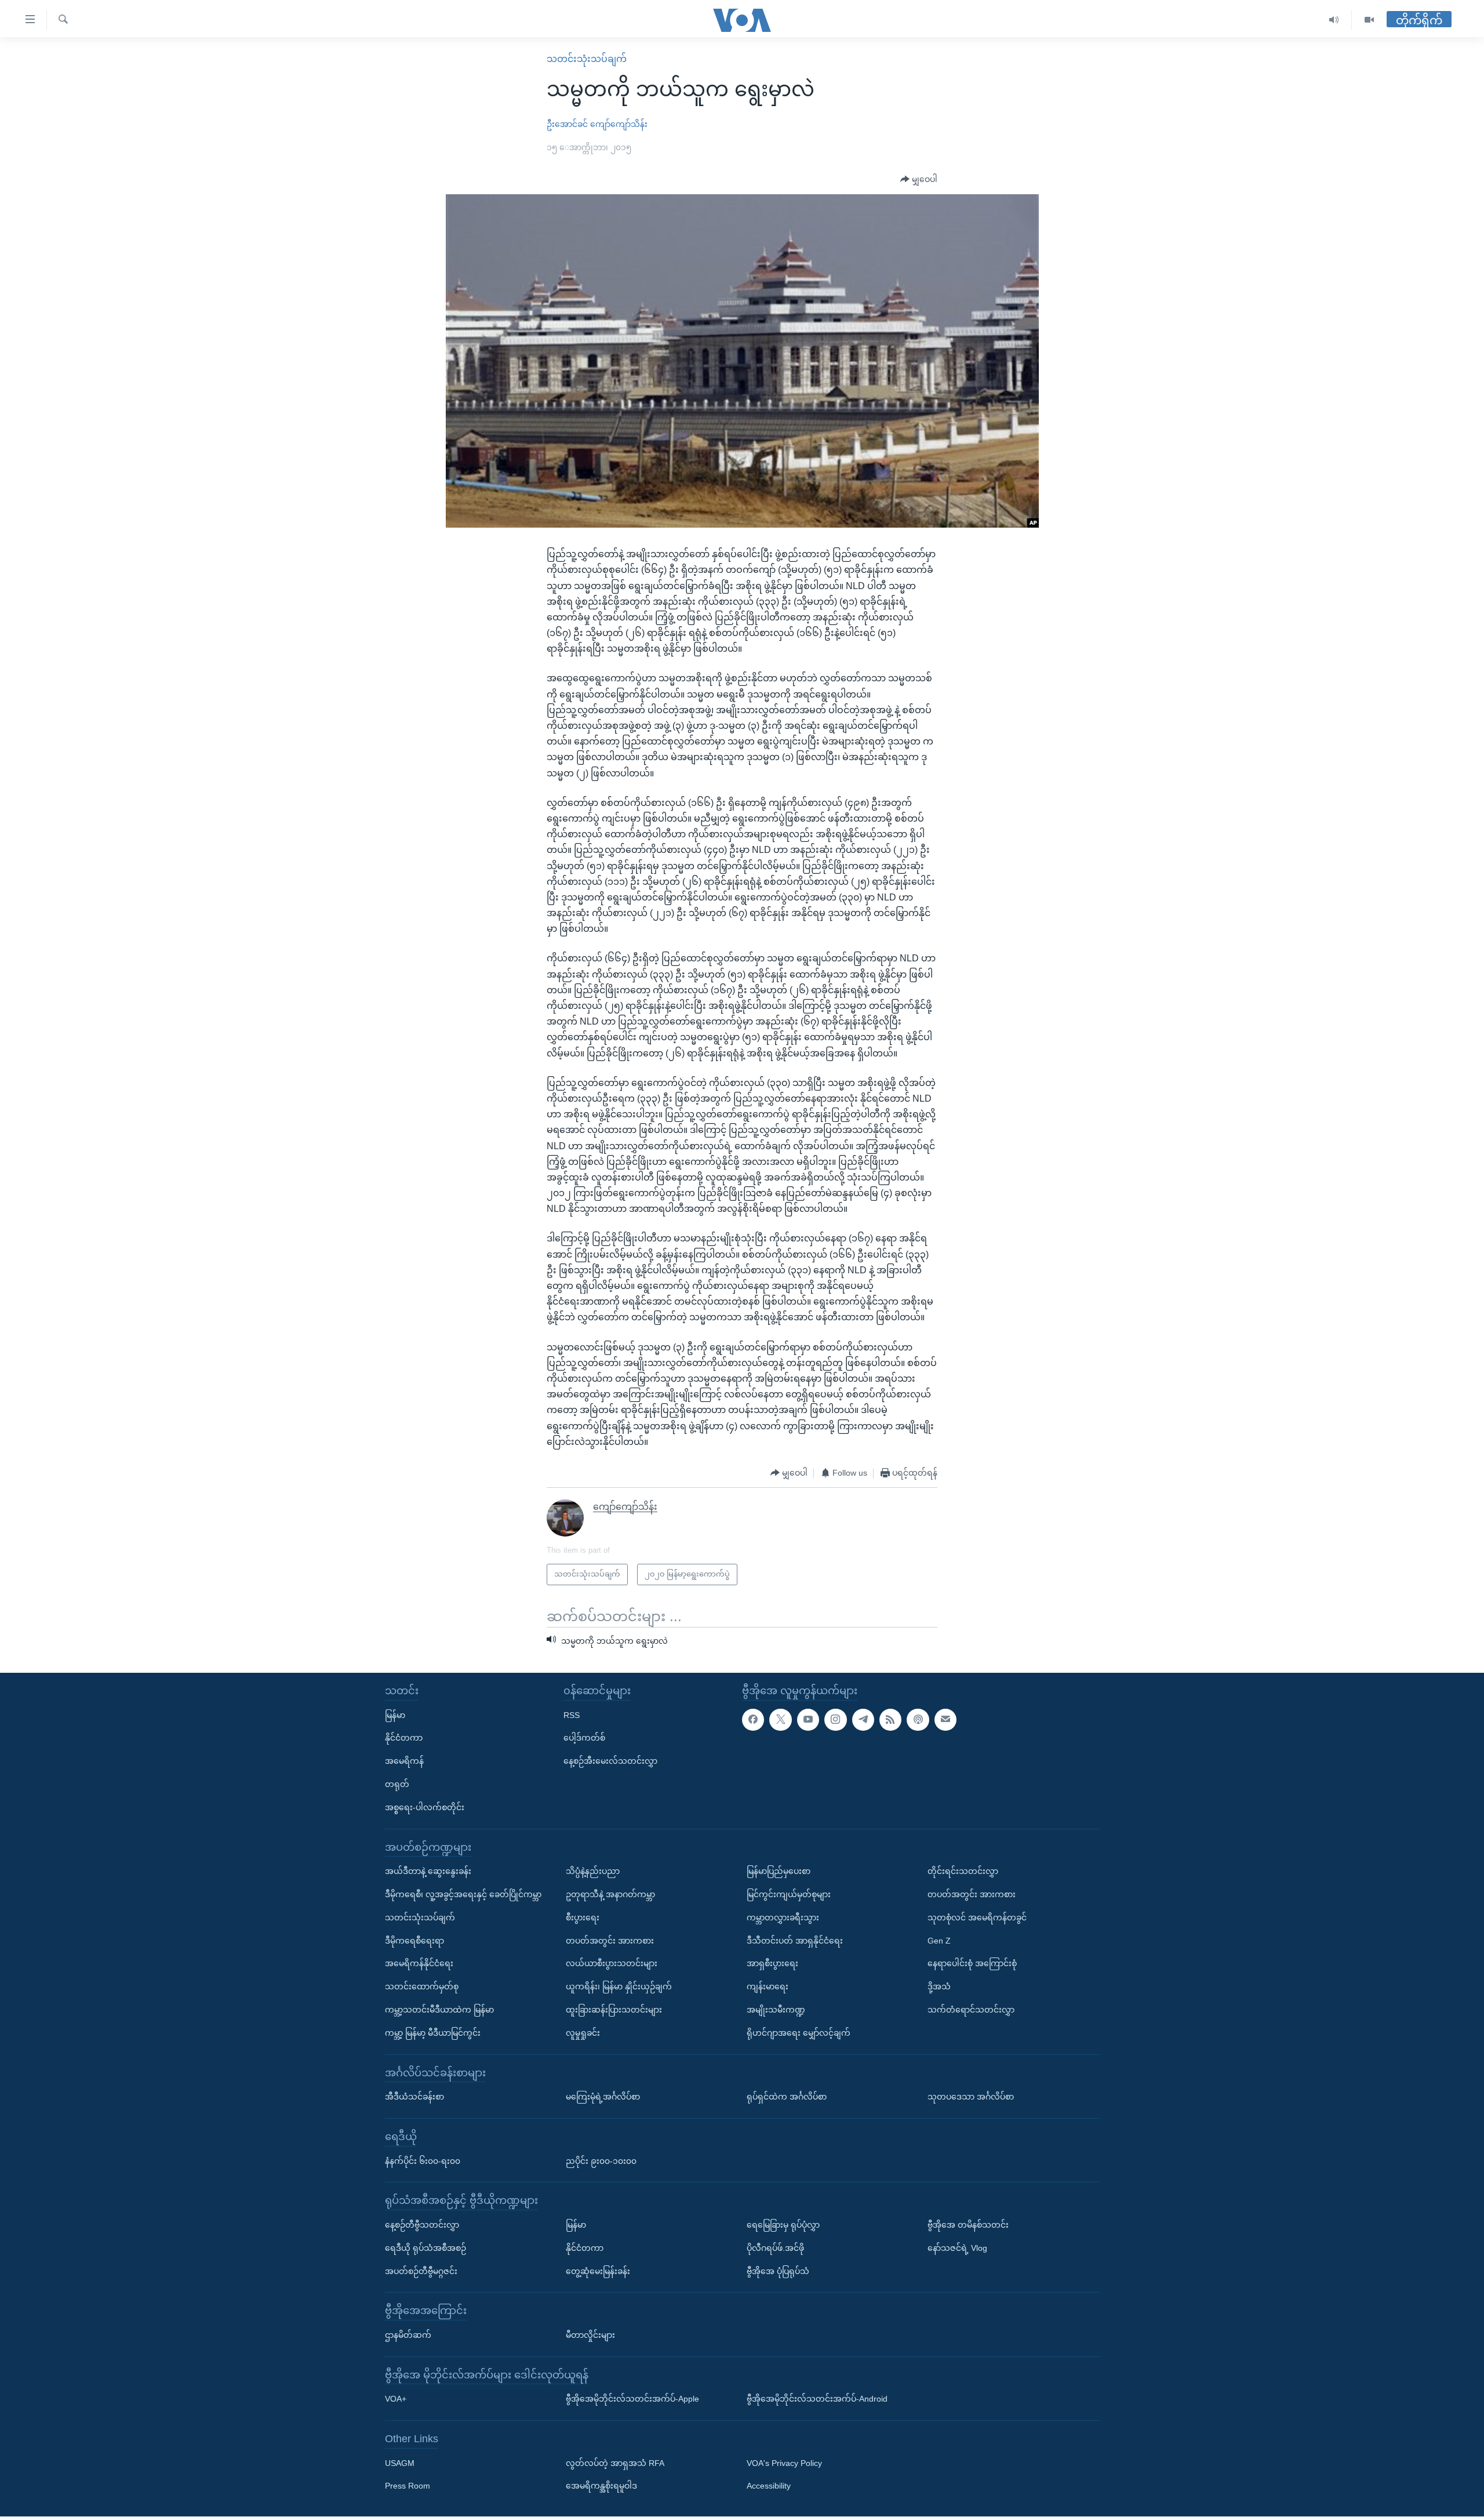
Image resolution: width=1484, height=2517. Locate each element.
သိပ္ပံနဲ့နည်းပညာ (593, 1872)
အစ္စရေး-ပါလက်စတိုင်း (425, 1807)
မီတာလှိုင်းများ (590, 2335)
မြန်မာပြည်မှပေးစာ (779, 1872)
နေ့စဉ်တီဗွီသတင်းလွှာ (422, 2225)
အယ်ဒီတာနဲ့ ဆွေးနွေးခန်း (428, 1872)
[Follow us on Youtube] (808, 1720)
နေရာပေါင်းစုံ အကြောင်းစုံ (972, 1964)
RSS (572, 1715)
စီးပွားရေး (583, 1917)
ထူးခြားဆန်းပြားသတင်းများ (614, 2010)
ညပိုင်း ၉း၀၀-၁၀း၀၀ (601, 2161)
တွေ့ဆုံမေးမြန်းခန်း (598, 2271)
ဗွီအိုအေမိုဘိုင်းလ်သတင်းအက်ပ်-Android (817, 2399)
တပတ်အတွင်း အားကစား (610, 1941)
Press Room (408, 2486)
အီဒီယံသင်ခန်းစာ (414, 2097)
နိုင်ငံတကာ (404, 1738)
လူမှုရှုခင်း (583, 2033)
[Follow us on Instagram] (835, 1720)
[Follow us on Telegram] (863, 1720)
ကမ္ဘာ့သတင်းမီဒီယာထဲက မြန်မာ (439, 2010)
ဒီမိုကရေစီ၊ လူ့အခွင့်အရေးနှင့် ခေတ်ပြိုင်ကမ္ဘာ (463, 1894)
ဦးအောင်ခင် (567, 124)
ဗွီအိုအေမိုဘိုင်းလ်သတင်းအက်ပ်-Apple (632, 2399)
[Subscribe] (945, 1720)
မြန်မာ (395, 1715)
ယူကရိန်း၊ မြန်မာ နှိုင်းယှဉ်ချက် (619, 1987)
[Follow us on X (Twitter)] (780, 1720)
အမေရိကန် (404, 1761)
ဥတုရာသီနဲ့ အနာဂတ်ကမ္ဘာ (610, 1894)
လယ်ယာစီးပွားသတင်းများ (612, 1964)
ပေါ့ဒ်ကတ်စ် (584, 1738)
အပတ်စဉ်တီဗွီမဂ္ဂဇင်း (421, 2271)
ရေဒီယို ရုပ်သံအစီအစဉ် (425, 2248)
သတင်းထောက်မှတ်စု (422, 1987)
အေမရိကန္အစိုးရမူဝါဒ (601, 2486)
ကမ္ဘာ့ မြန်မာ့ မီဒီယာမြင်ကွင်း (433, 2033)
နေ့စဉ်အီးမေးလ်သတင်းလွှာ (610, 1761)
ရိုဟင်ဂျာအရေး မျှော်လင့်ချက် (799, 2033)
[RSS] (890, 1720)
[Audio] (1334, 20)
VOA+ (396, 2399)
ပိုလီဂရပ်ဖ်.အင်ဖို (775, 2248)
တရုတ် (397, 1784)
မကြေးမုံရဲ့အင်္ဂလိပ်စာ (603, 2097)
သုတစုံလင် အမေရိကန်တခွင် (977, 1917)
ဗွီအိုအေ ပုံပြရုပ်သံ (778, 2271)
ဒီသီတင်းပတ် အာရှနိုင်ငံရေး (795, 1941)
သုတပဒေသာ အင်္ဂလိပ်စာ (971, 2097)
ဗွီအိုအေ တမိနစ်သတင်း (968, 2225)
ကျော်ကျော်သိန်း (619, 124)
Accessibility (769, 2486)
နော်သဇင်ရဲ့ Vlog (957, 2248)
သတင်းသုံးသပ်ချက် (587, 59)
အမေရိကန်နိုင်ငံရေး (419, 1964)
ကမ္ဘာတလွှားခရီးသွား (783, 1917)
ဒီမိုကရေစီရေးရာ (414, 1941)
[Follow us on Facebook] (753, 1720)
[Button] (919, 180)
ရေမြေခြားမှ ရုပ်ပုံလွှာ (783, 2225)
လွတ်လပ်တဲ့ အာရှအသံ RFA (615, 2463)
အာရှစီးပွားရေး (772, 1964)
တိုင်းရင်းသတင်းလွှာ (963, 1872)
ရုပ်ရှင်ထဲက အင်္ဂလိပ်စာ (787, 2097)
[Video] (1369, 20)
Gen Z (939, 1941)
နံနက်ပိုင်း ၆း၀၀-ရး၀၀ (423, 2161)
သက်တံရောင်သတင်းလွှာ (971, 2010)
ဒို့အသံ (939, 1987)
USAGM (400, 2463)
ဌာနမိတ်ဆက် (408, 2335)
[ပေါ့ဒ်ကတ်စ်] (918, 1720)
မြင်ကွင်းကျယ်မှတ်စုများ (789, 1894)
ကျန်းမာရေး (768, 1987)
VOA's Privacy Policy (784, 2463)
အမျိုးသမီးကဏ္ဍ (776, 2010)
